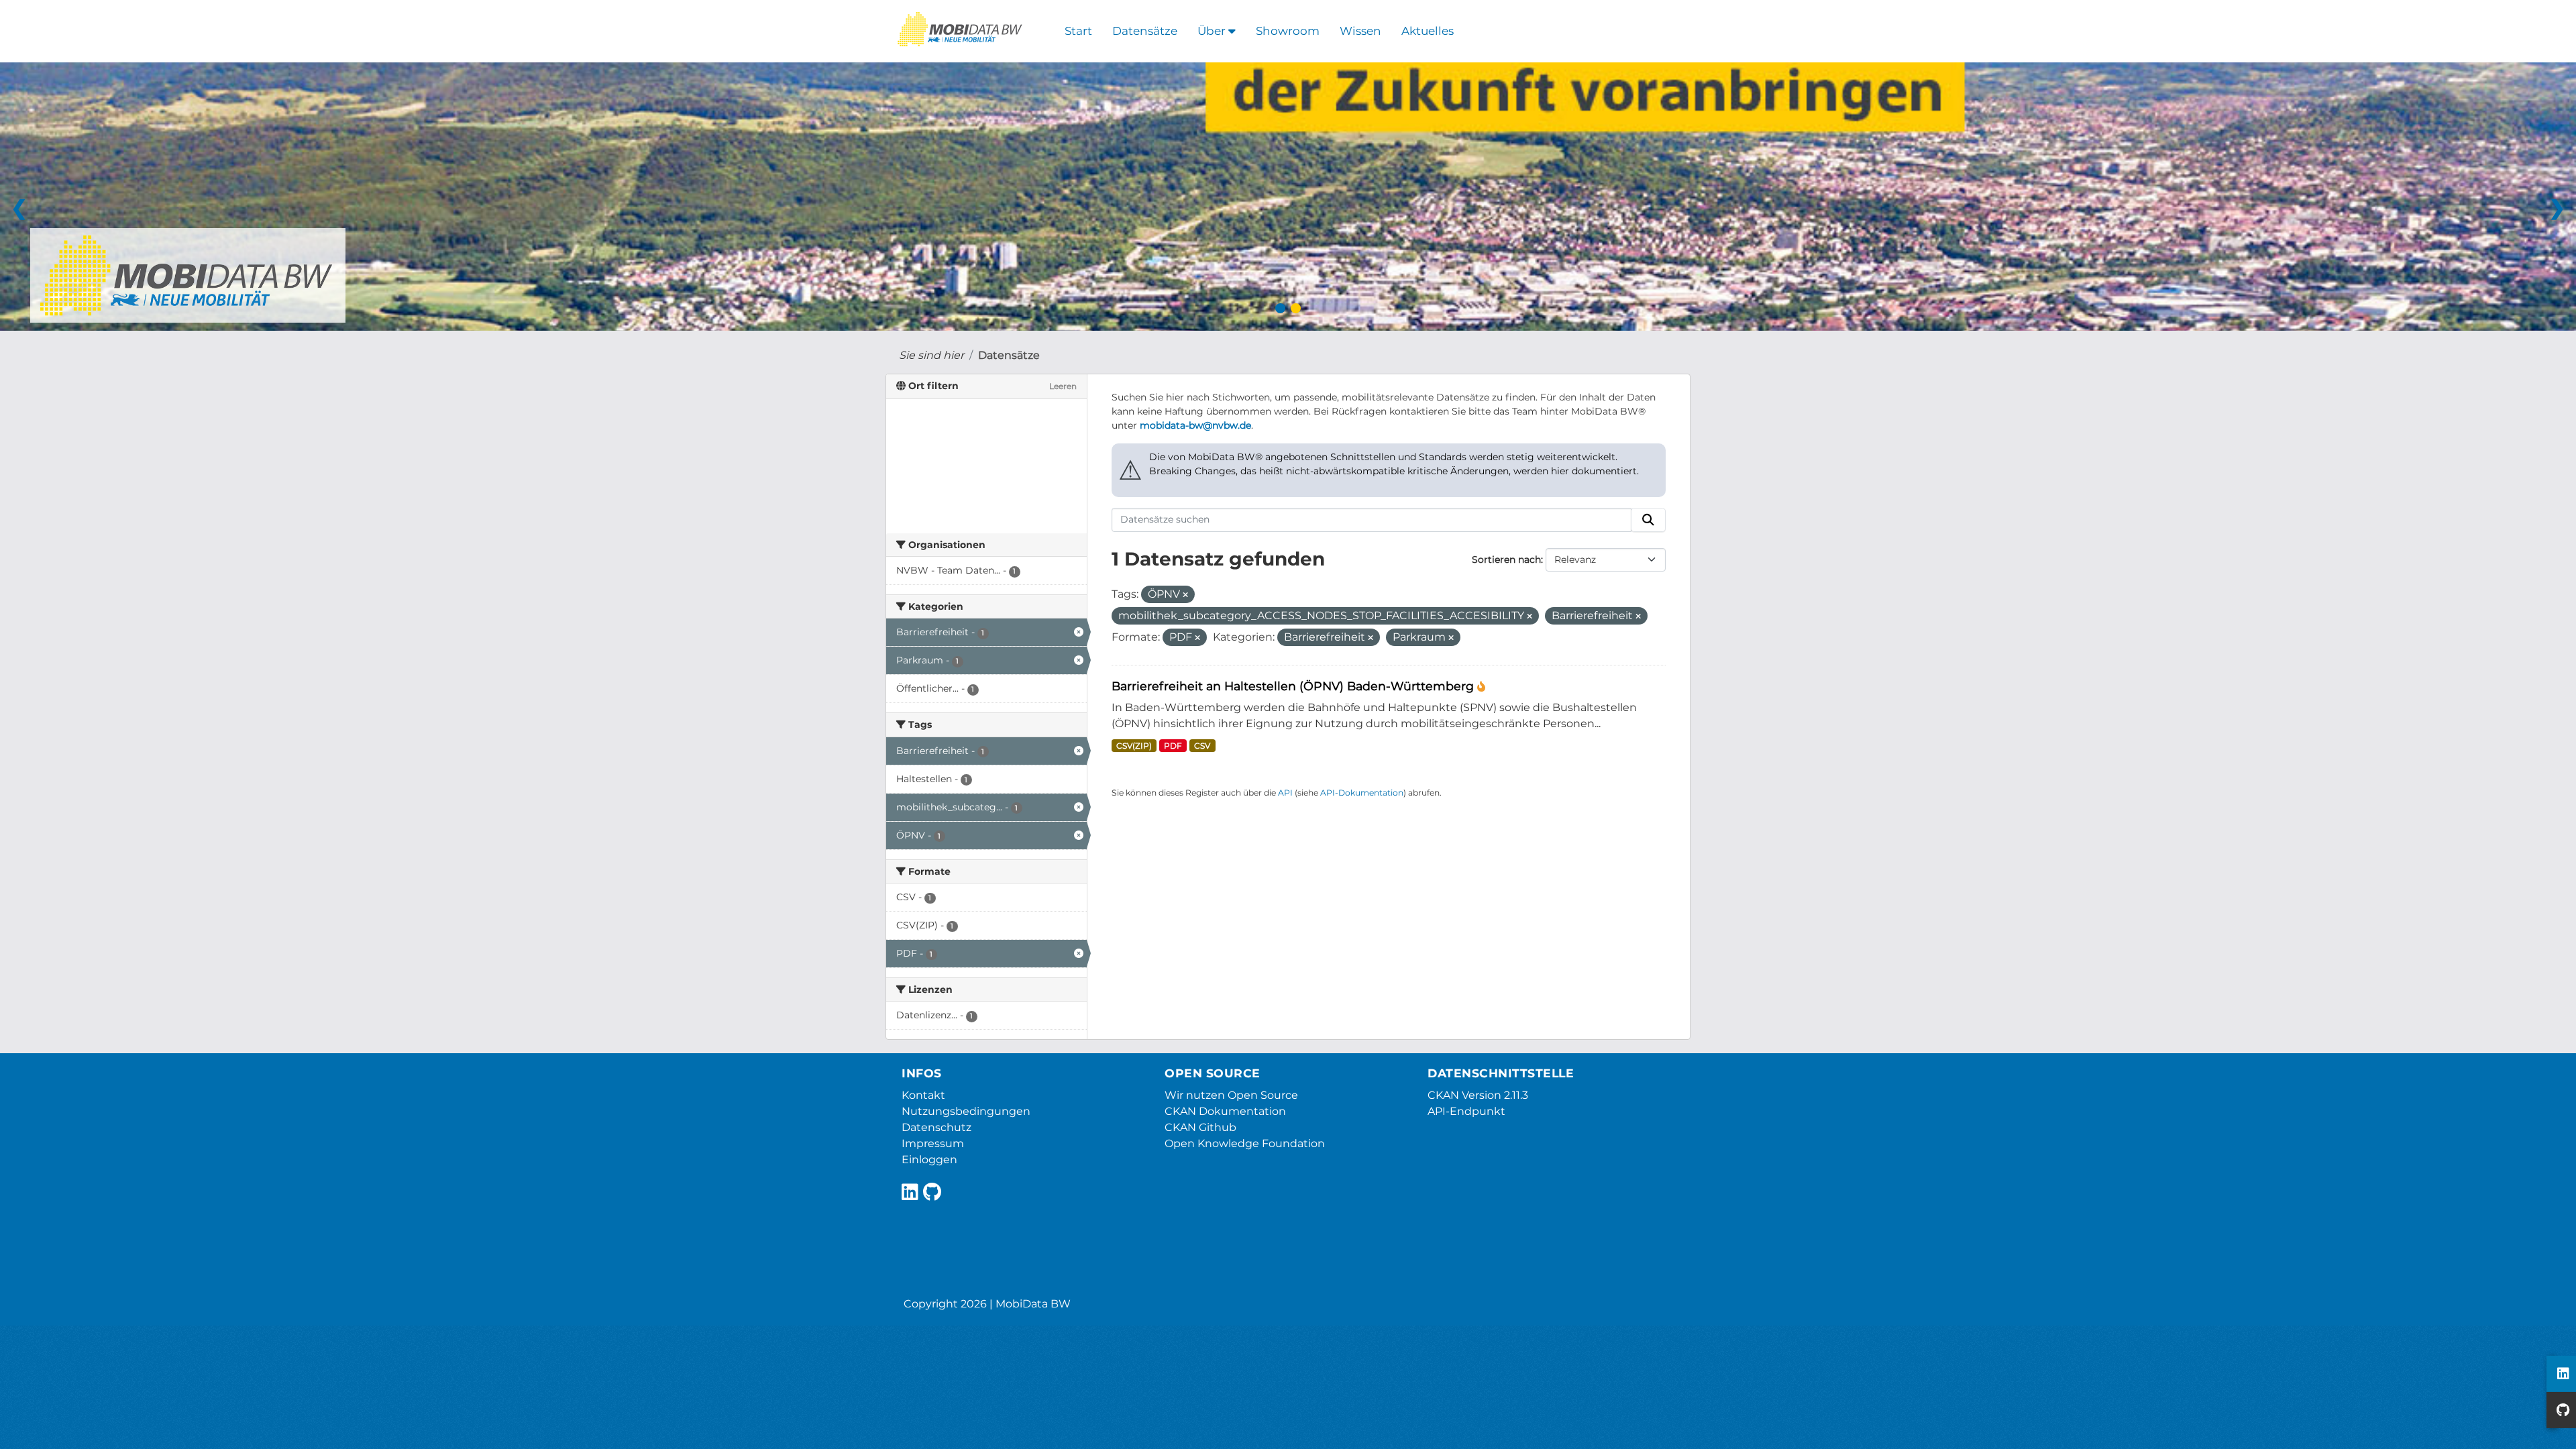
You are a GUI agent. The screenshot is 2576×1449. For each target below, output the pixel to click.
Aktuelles (1428, 31)
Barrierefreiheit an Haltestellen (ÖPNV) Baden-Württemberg (1294, 686)
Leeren (1063, 386)
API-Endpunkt (1466, 1111)
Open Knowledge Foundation (1245, 1143)
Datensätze (1145, 31)
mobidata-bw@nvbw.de (1195, 425)
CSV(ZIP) (1134, 746)
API (1285, 793)
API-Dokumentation (1362, 793)
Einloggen (929, 1160)
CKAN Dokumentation (1225, 1111)
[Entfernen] (1185, 595)
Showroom (1288, 31)
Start (1078, 31)
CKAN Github (1200, 1127)
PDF (1173, 746)
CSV (1202, 746)
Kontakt (923, 1095)
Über (1213, 31)
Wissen (1360, 31)
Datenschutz (936, 1127)
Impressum (933, 1143)
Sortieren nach (1506, 559)
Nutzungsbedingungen (966, 1111)
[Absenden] (1648, 520)
